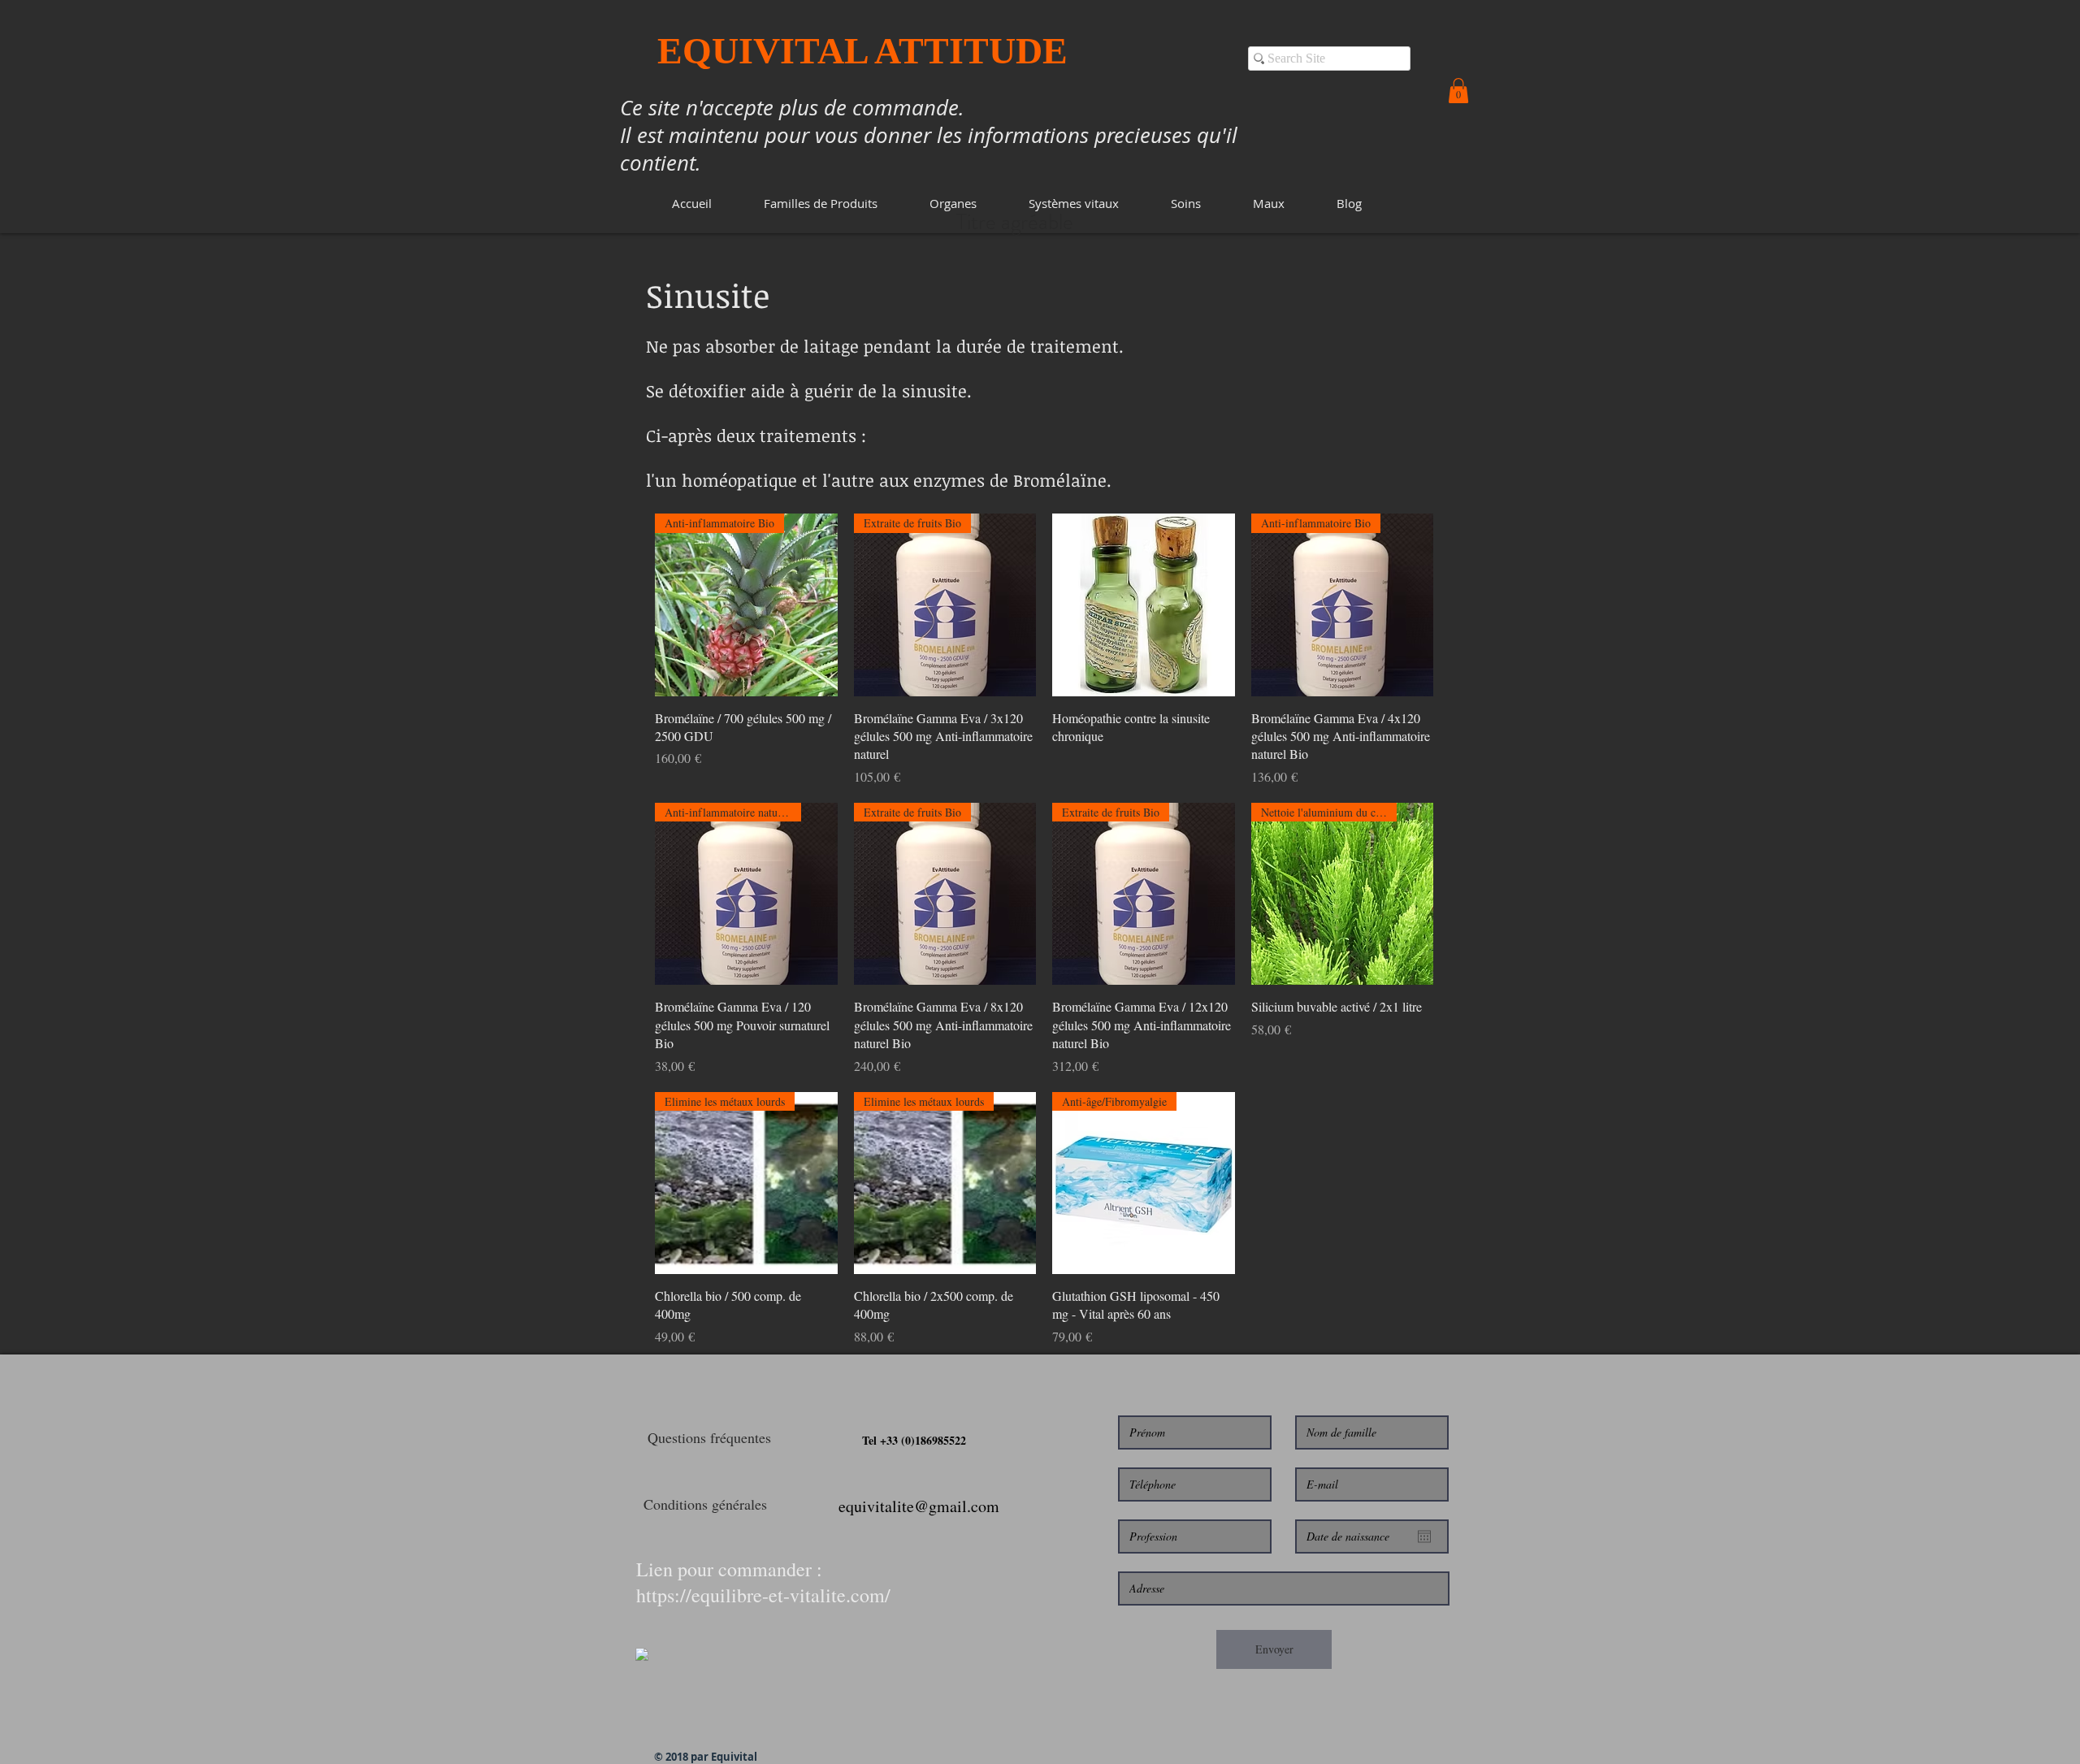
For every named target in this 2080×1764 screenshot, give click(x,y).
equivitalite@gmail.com (919, 1506)
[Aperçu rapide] (1144, 605)
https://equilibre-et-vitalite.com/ (763, 1595)
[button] (821, 204)
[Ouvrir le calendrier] (1424, 1536)
